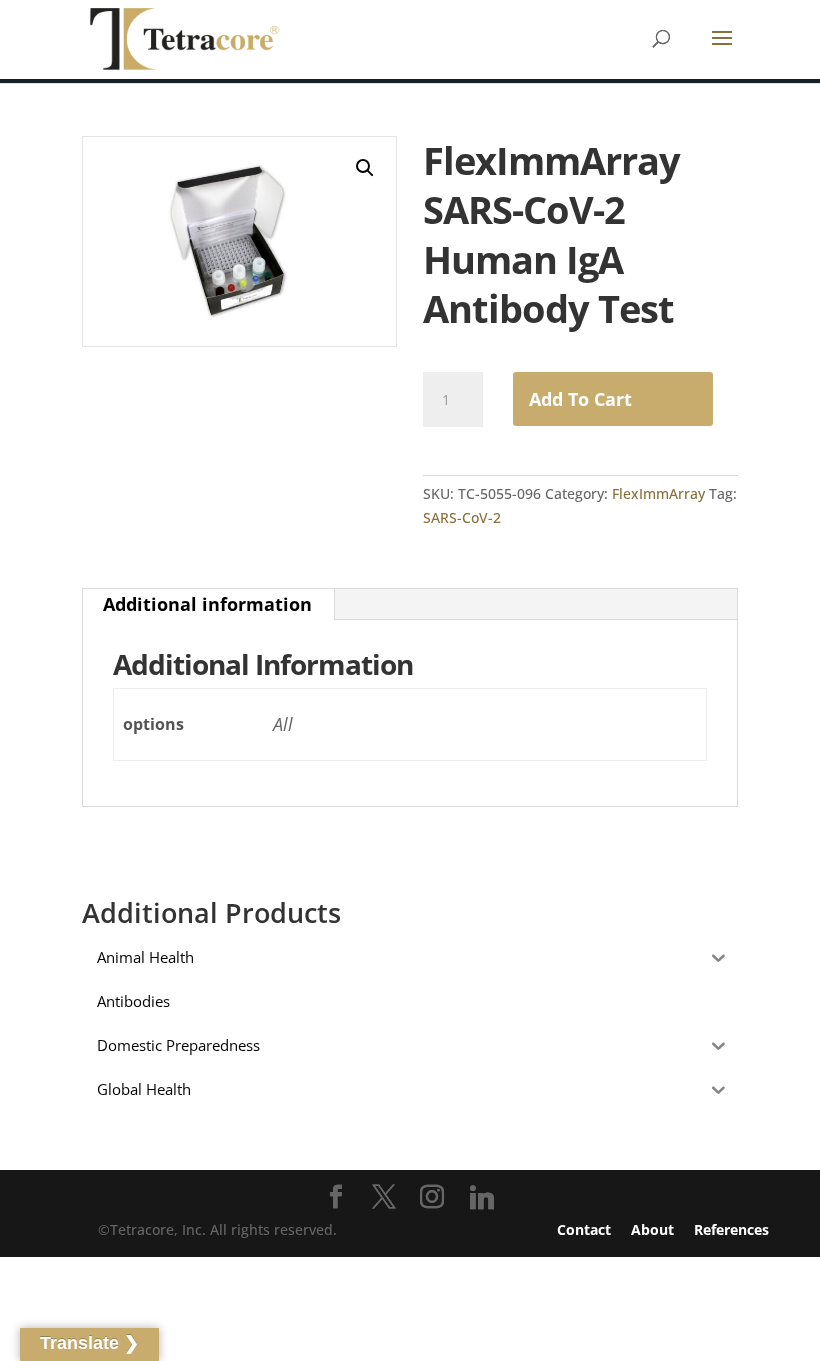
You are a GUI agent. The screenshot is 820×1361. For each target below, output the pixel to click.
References (731, 1229)
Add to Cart (580, 399)
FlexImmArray (658, 493)
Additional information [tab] (207, 604)
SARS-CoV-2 (462, 517)
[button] (365, 168)
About (652, 1229)
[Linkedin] (482, 1198)
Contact (584, 1229)
